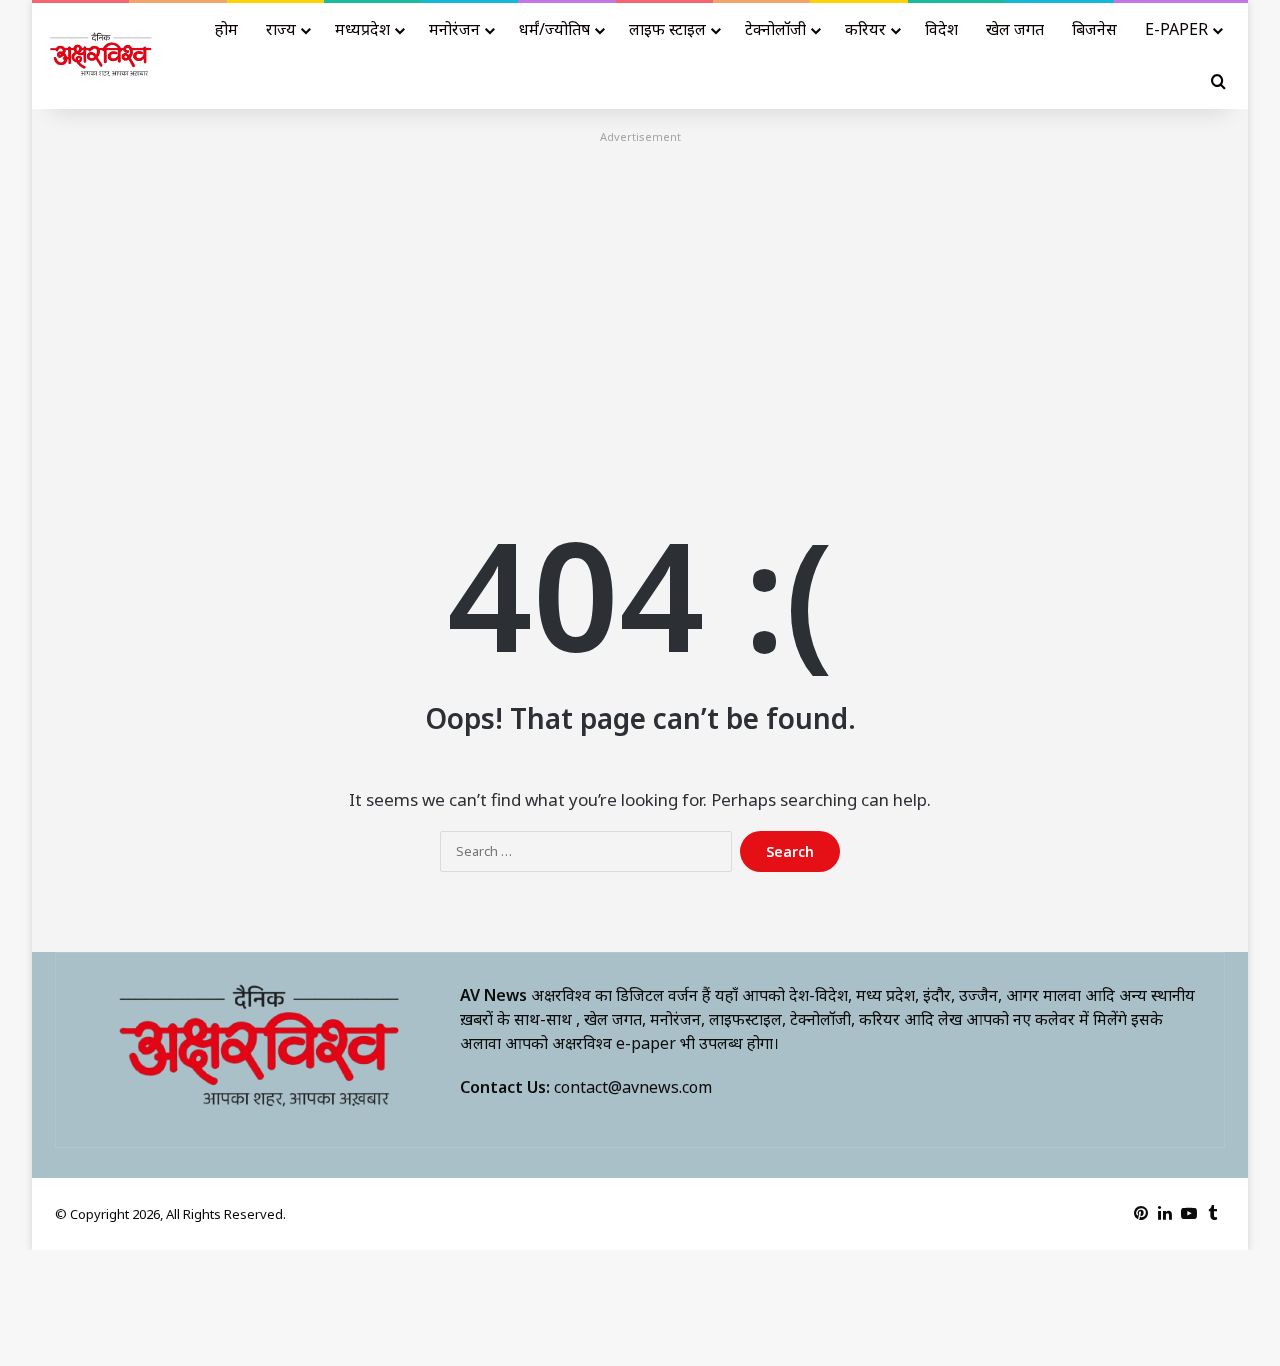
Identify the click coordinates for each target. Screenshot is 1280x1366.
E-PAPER (1176, 29)
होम (226, 29)
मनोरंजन (454, 29)
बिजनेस (1094, 29)
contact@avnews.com (633, 1087)
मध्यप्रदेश (362, 29)
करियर (865, 29)
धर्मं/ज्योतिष (554, 29)
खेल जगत (1015, 29)
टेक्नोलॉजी (775, 29)
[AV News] (101, 56)
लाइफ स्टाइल (667, 29)
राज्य (281, 29)
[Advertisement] (640, 289)
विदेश (941, 29)
